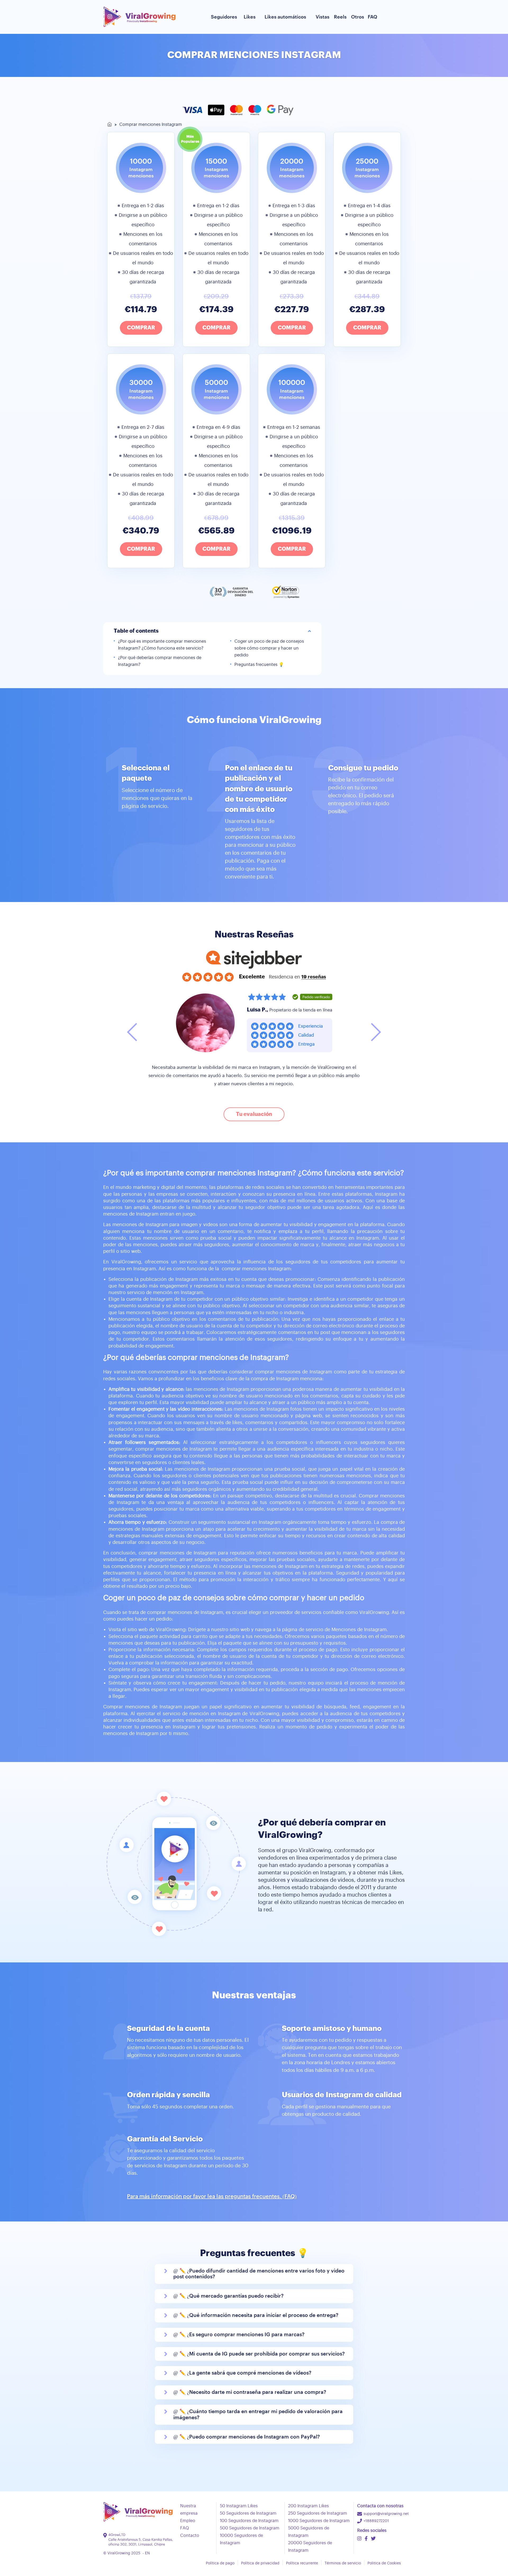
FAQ (373, 17)
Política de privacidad (260, 2563)
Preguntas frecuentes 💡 (259, 665)
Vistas (323, 17)
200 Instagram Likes (309, 2506)
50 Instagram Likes (239, 2506)
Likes (250, 17)
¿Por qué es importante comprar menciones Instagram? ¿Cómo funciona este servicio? (162, 645)
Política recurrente (302, 2563)
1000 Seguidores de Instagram (319, 2521)
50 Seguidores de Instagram (248, 2513)
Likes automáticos (285, 17)
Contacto (190, 2536)
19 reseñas (314, 977)
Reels (340, 17)
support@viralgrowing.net (386, 2514)
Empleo (188, 2521)
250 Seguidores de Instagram (318, 2513)
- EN (146, 2553)
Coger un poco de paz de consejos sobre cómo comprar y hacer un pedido (269, 648)
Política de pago (220, 2563)
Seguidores (224, 17)
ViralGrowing (119, 2553)
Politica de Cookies (384, 2563)
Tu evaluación (254, 1114)
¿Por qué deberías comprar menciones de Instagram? (160, 661)
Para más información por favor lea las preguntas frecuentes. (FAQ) (212, 2197)
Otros (358, 17)
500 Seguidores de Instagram (250, 2528)
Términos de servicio (343, 2563)
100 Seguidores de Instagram (249, 2521)
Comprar (141, 328)
